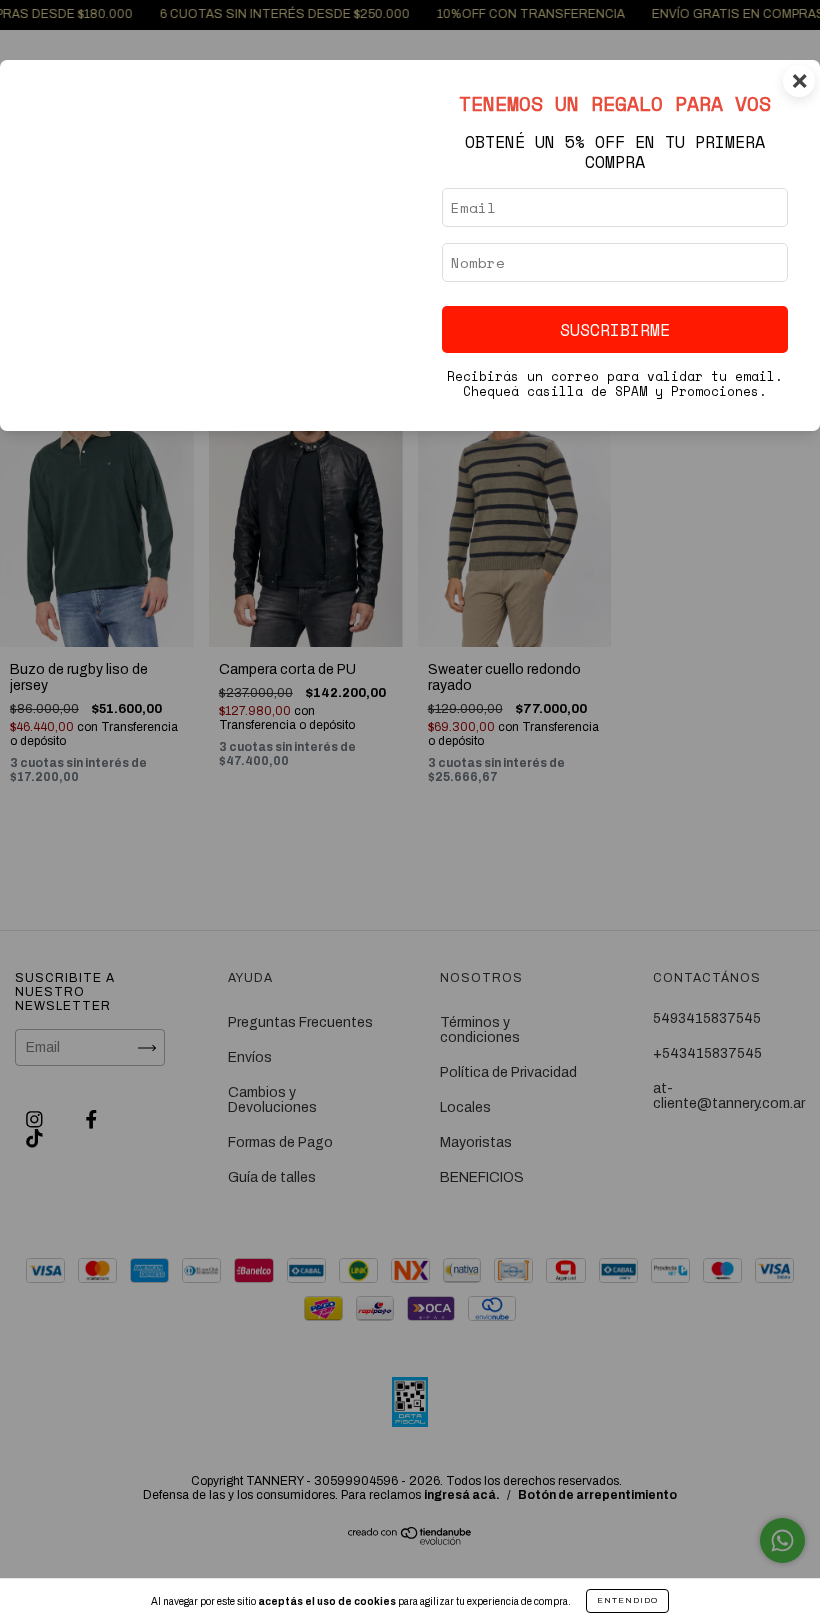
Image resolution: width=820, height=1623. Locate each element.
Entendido (627, 1600)
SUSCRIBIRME (615, 329)
